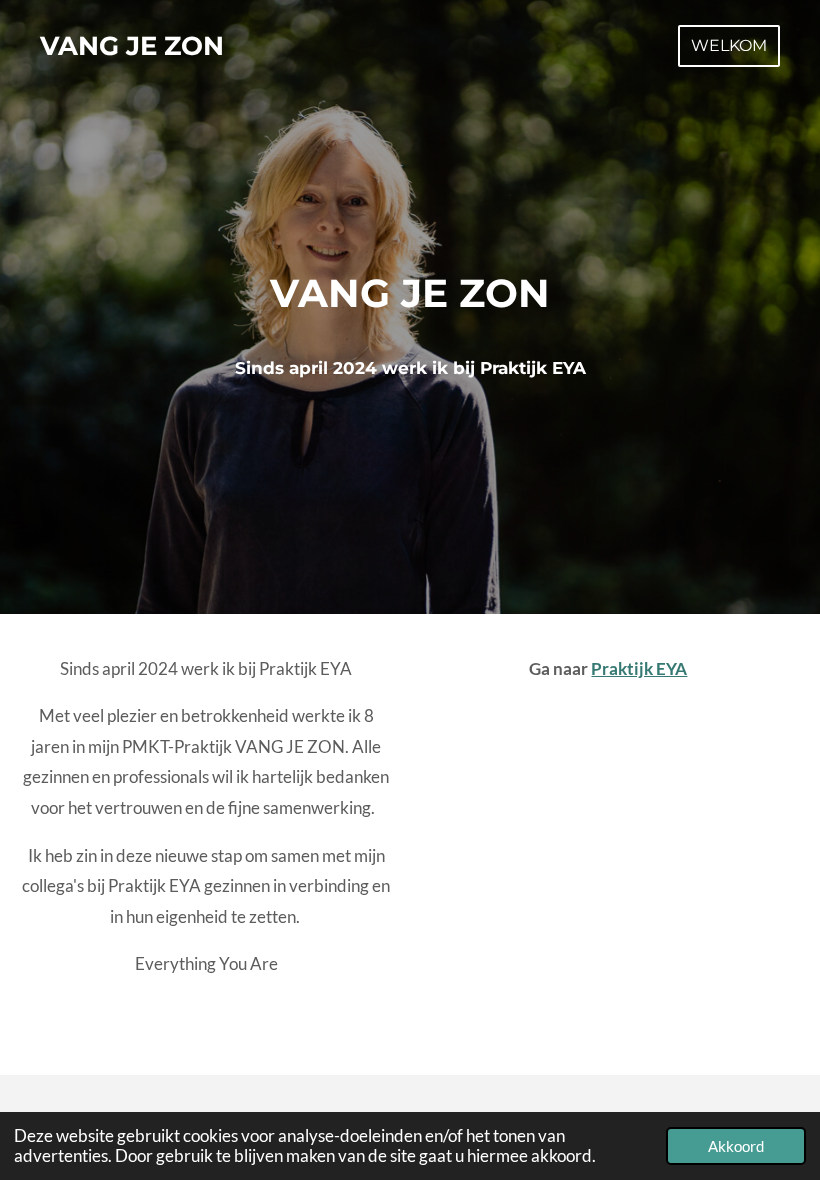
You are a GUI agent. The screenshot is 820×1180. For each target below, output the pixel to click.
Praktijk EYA (639, 668)
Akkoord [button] (736, 1146)
